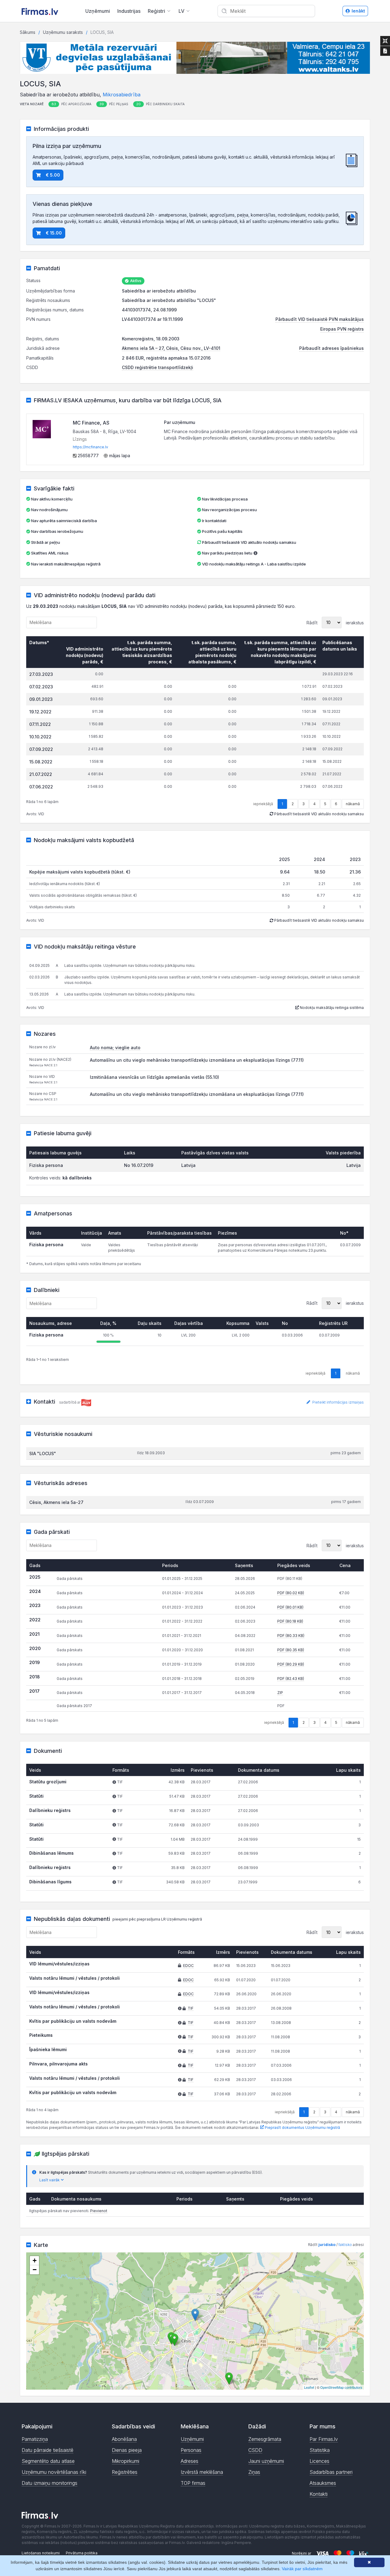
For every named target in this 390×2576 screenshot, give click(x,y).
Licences (319, 2461)
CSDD (255, 2450)
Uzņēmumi (98, 11)
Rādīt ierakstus (335, 622)
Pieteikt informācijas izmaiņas (338, 1402)
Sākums (28, 32)
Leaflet (309, 2387)
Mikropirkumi (126, 2461)
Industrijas (129, 11)
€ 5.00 (53, 175)
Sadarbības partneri (331, 2472)
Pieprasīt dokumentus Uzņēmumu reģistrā (302, 2128)
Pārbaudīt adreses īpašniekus (331, 348)
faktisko (345, 2245)
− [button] (35, 2270)
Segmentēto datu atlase (48, 2461)
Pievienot (99, 2211)
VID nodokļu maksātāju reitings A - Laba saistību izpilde (254, 564)
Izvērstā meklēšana (202, 2472)
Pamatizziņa (35, 2439)
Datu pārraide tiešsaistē (48, 2450)
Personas (191, 2450)
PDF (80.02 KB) (291, 1593)
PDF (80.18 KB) (290, 1621)
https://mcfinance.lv (90, 447)
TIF (191, 2008)
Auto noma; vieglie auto (115, 1048)
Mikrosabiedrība (122, 95)
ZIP (280, 1693)
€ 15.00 (54, 233)
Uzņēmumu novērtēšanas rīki (54, 2472)
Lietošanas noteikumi (41, 2553)
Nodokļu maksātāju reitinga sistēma (331, 1008)
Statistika (320, 2450)
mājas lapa (119, 456)
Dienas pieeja (127, 2450)
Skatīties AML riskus (50, 553)
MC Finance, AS (91, 423)
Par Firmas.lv (324, 2439)
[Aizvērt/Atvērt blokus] (385, 41)
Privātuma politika (82, 2553)
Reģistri (156, 11)
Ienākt (358, 11)
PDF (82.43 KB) (291, 1679)
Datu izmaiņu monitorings (50, 2483)
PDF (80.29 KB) (291, 1664)
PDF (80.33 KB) (291, 1636)
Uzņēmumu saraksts (63, 32)
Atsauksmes (323, 2483)
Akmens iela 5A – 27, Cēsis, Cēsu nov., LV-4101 (171, 348)
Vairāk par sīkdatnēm (302, 2569)
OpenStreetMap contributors (341, 2387)
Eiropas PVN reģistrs (342, 329)
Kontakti (319, 2494)
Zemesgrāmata (265, 2439)
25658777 (88, 456)
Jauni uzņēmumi (266, 2461)
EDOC (188, 1966)
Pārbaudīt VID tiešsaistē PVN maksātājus (320, 319)
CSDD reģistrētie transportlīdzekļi (158, 367)
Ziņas (254, 2472)
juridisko (327, 2245)
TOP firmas (193, 2483)
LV (181, 11)
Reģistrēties (125, 2472)
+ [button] (35, 2260)
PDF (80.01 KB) (290, 1607)
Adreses (190, 2461)
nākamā (353, 804)
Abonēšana (124, 2439)
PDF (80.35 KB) (291, 1650)
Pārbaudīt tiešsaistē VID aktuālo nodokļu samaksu (249, 542)
